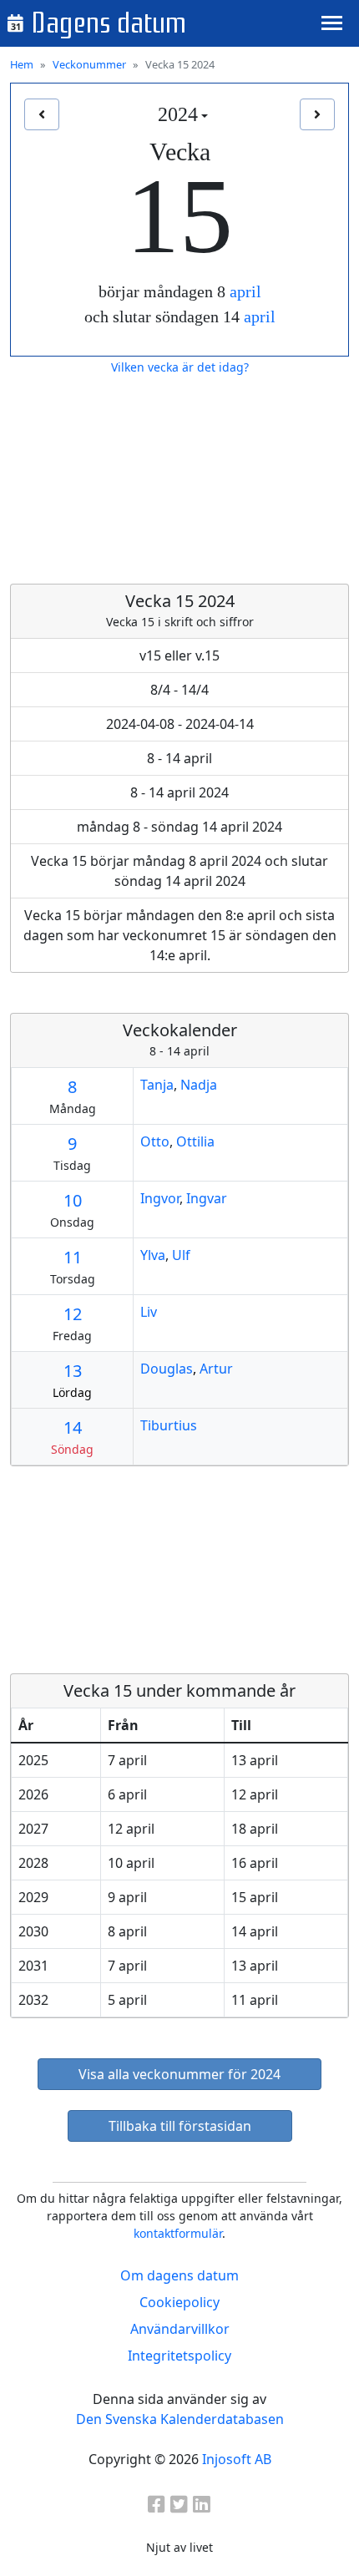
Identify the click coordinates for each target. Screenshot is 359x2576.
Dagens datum (109, 23)
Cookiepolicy (179, 2302)
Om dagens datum (179, 2275)
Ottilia (195, 1141)
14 (73, 1427)
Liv (149, 1312)
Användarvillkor (180, 2329)
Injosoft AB (237, 2459)
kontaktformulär (178, 2233)
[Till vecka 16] (317, 114)
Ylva (153, 1255)
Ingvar (207, 1198)
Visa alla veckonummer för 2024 (179, 2074)
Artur (216, 1369)
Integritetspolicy (179, 2356)
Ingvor (160, 1198)
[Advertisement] (179, 480)
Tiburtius (169, 1425)
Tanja (157, 1085)
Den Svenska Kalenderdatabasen (180, 2419)
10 (73, 1200)
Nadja (199, 1085)
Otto (155, 1141)
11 (73, 1257)
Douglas (167, 1369)
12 (73, 1314)
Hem (22, 64)
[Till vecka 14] (42, 114)
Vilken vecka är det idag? (180, 367)
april (245, 291)
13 (73, 1371)
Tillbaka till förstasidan (180, 2126)
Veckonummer (89, 64)
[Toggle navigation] (332, 23)
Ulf (181, 1255)
